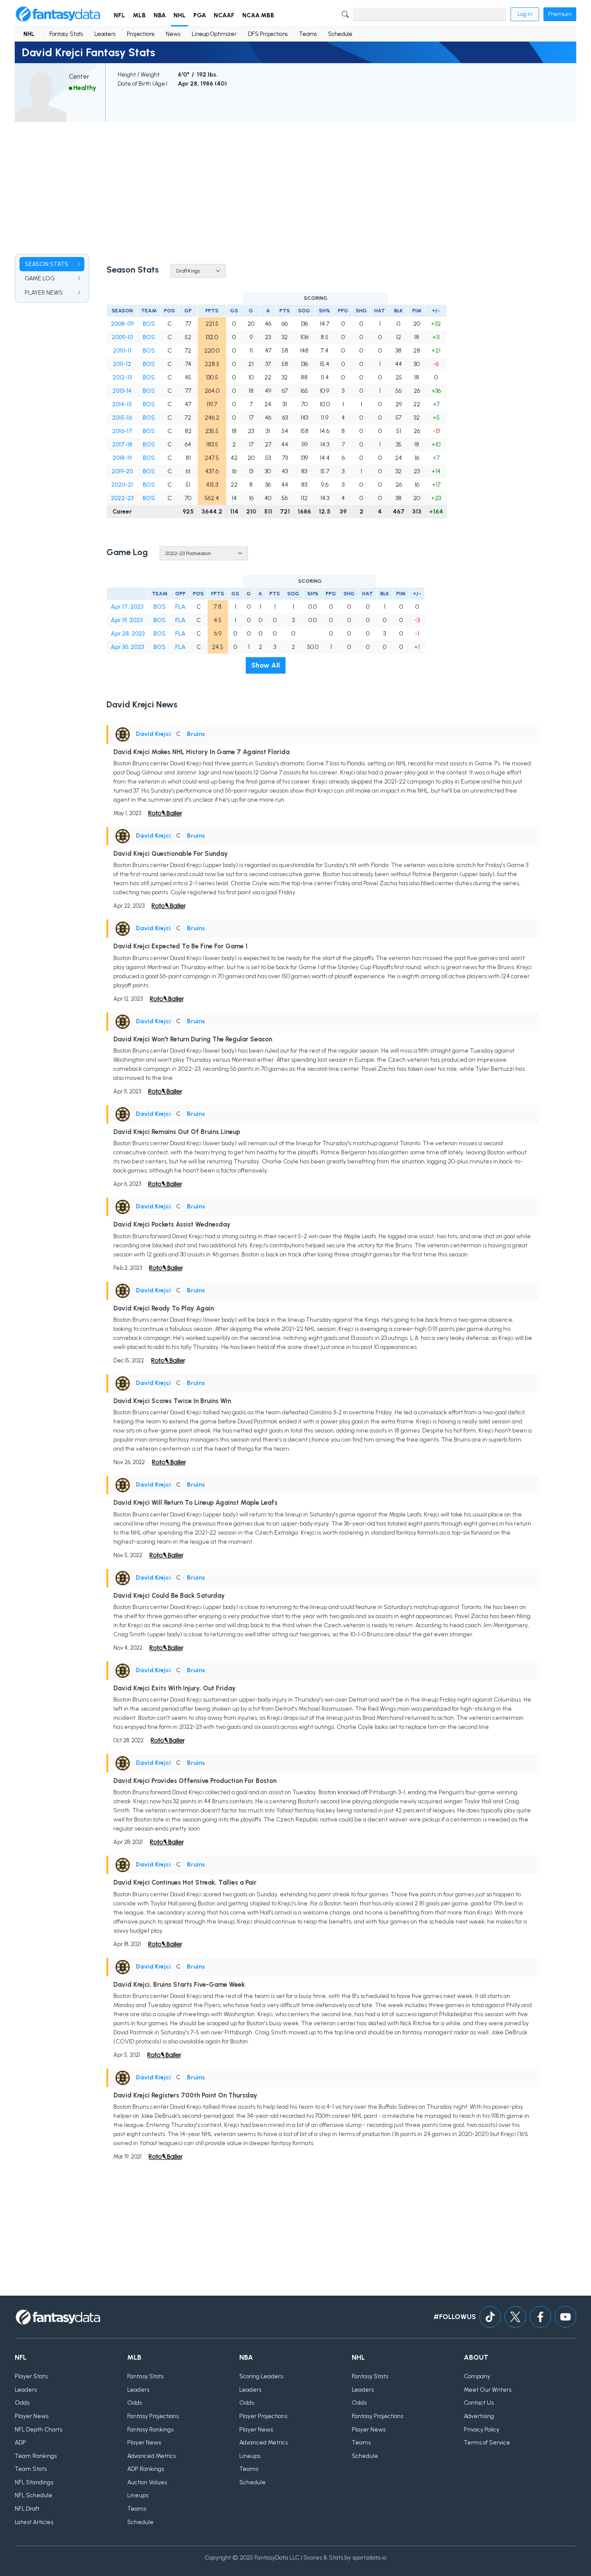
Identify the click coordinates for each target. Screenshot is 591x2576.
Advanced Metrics (151, 2456)
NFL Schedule (34, 2495)
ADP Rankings (146, 2469)
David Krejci (153, 734)
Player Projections (263, 2416)
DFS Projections (268, 34)
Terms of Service (487, 2443)
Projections (141, 34)
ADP (20, 2443)
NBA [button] (160, 15)
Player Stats (31, 2376)
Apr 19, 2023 (127, 620)
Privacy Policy (482, 2430)
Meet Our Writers (488, 2390)
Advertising (479, 2416)
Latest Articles (34, 2522)
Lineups (138, 2495)
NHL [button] (180, 15)
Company (477, 2376)
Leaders (105, 34)
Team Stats (31, 2469)
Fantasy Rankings (150, 2430)
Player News (32, 2416)
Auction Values (147, 2482)
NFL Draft (27, 2509)
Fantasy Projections (153, 2416)
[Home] (58, 14)
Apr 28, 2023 (128, 634)
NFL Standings (34, 2482)
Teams (308, 34)
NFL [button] (119, 15)
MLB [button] (139, 15)
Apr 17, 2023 (127, 607)
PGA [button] (200, 15)
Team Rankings (36, 2456)
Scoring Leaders (261, 2376)
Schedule (340, 34)
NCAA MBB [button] (258, 15)
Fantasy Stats (66, 34)
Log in (525, 14)
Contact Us (479, 2403)
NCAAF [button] (224, 15)
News (173, 34)
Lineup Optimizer (214, 34)
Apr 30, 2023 (127, 647)
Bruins (196, 734)
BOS (149, 324)
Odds (22, 2403)
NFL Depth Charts (39, 2430)
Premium (560, 14)
